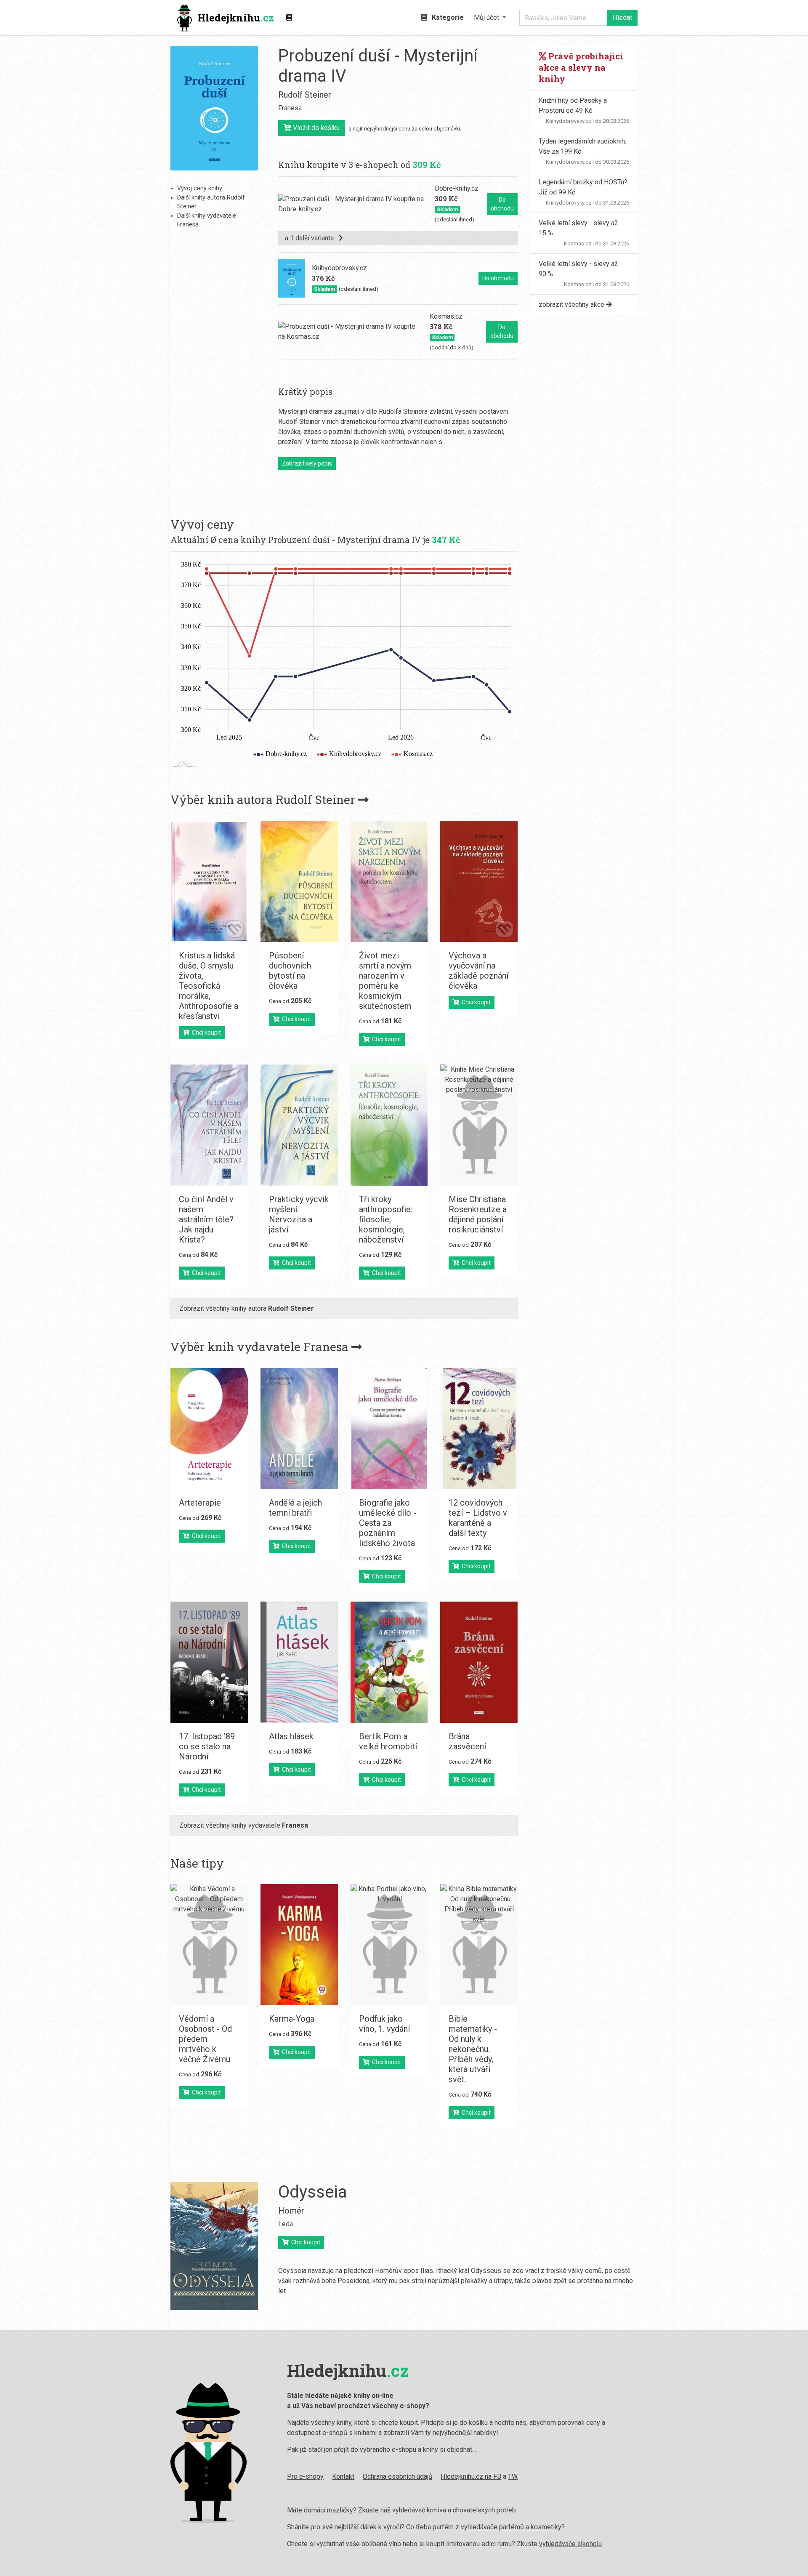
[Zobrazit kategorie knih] (289, 18)
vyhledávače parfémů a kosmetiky (511, 2527)
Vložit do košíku (315, 128)
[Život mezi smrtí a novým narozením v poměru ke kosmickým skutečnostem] (389, 881)
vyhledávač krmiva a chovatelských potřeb (454, 2510)
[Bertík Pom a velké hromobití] (389, 1662)
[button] (490, 18)
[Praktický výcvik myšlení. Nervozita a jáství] (299, 1125)
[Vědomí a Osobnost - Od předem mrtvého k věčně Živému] (209, 1945)
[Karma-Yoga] (299, 1945)
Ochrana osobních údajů (397, 2476)
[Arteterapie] (209, 1429)
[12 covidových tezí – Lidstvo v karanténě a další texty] (479, 1429)
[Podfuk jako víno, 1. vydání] (389, 1945)
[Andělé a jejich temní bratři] (299, 1429)
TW (513, 2476)
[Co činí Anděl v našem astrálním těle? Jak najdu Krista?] (209, 1125)
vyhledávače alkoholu (570, 2544)
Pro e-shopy (305, 2476)
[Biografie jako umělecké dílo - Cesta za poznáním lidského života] (389, 1429)
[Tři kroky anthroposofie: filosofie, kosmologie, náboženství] (389, 1125)
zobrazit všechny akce (572, 305)
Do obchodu (502, 204)
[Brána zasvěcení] (479, 1662)
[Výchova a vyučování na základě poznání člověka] (479, 881)
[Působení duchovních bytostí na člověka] (299, 881)
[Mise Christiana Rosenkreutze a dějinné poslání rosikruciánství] (479, 1125)
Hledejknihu (236, 18)
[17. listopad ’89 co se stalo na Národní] (209, 1662)
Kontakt (343, 2476)
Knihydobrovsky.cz (569, 121)
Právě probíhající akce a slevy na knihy (581, 67)
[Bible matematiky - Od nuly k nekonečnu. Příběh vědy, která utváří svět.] (479, 1945)
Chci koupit (205, 1033)
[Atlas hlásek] (299, 1662)
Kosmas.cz (578, 243)
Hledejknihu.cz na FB (471, 2476)
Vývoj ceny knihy (200, 188)
